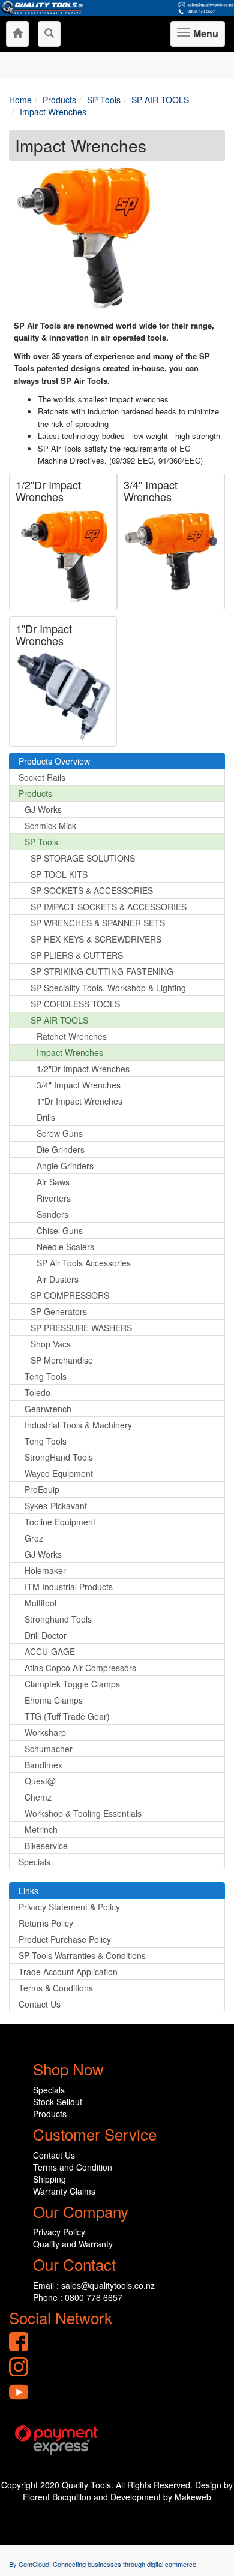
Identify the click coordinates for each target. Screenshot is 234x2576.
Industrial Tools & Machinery (78, 1425)
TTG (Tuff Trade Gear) (67, 1716)
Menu (204, 37)
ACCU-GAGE (50, 1651)
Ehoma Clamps (54, 1700)
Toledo (37, 1392)
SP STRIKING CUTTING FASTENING (102, 971)
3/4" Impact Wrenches (151, 490)
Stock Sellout (58, 2102)
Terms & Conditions (56, 1988)
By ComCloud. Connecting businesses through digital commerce (103, 2564)
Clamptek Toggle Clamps (72, 1684)
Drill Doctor (46, 1635)
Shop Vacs (51, 1344)
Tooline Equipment (60, 1522)
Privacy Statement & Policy (69, 1907)
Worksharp (45, 1732)
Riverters (54, 1198)
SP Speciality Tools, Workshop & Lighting (108, 988)
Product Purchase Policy (65, 1939)
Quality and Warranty (73, 2244)
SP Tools (41, 842)
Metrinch (41, 1829)
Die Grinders (61, 1149)
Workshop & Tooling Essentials (83, 1813)
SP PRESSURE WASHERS (81, 1328)
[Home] (17, 34)
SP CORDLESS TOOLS (75, 1004)
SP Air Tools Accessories (84, 1263)
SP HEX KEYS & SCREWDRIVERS (96, 939)
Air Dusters (58, 1279)
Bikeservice (46, 1846)
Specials (34, 1862)
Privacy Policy (59, 2232)
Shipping (49, 2179)
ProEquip (42, 1489)
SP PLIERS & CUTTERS (77, 955)
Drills (46, 1117)
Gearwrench (48, 1409)
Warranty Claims (64, 2191)
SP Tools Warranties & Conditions (82, 1955)
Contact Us (40, 2004)
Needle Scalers (65, 1247)
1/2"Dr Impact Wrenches (48, 490)
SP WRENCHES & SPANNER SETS (98, 923)
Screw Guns (60, 1133)
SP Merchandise (62, 1360)
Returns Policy (46, 1923)
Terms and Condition (73, 2167)
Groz (34, 1538)
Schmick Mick (50, 826)
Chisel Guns (60, 1230)
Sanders (52, 1214)
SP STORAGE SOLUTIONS (83, 858)
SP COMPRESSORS (70, 1295)
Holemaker (45, 1570)
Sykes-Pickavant (56, 1506)
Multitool (40, 1603)
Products (35, 793)
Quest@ (40, 1781)
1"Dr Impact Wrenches (44, 634)
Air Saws (53, 1182)
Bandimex (43, 1765)
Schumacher (49, 1749)
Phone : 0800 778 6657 (78, 2297)
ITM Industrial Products (69, 1587)
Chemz (38, 1797)
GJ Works (43, 809)
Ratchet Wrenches (72, 1036)
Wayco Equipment (59, 1473)
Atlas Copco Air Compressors (80, 1668)
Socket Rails (42, 777)
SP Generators (59, 1311)
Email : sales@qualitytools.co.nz (94, 2285)
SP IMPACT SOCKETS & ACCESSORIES (109, 907)
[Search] (49, 34)
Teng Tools (46, 1376)
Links (28, 1891)
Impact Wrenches (70, 1052)
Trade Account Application (68, 1972)
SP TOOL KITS (59, 874)
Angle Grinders (65, 1166)
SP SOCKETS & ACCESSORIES (92, 890)
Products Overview (54, 761)
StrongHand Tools (59, 1457)
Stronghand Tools (58, 1619)
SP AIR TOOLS (59, 1020)
